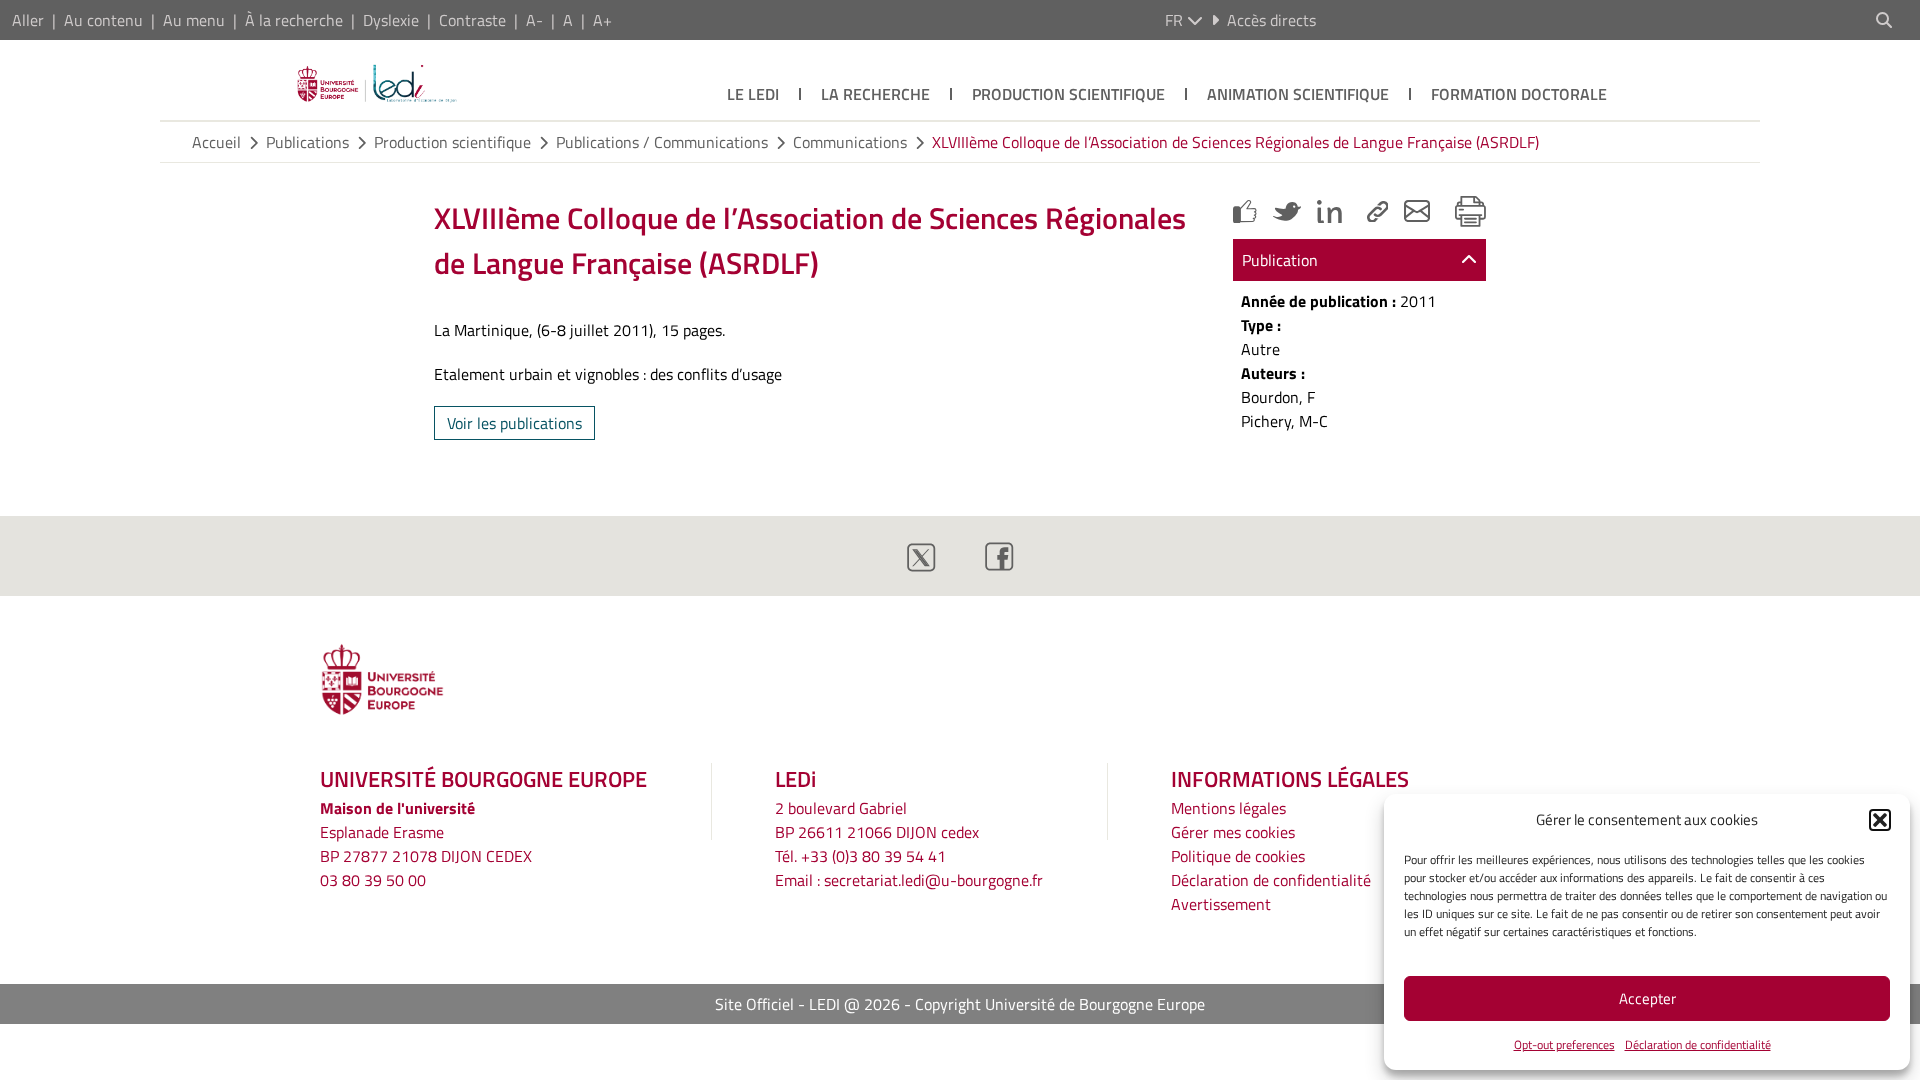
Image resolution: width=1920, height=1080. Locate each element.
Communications (850, 142)
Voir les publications (514, 423)
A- (534, 20)
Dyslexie (391, 20)
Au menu (194, 20)
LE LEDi (753, 94)
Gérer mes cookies (1233, 832)
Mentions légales (1228, 808)
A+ (602, 20)
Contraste (472, 20)
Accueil (216, 142)
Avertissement (1221, 904)
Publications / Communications (662, 142)
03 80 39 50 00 (373, 880)
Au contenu (103, 20)
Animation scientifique (1298, 94)
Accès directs (1271, 20)
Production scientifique (1068, 94)
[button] (1880, 820)
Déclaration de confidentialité (1698, 1044)
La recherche (875, 94)
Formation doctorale (1519, 94)
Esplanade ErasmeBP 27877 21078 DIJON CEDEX (426, 844)
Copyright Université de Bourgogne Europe (1060, 1004)
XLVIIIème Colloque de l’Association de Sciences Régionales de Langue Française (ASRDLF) (1235, 142)
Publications (307, 142)
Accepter (1647, 998)
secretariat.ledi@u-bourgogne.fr (933, 880)
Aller (28, 20)
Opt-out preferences (1564, 1044)
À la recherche (294, 20)
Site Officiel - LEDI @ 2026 (807, 1004)
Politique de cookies (1238, 856)
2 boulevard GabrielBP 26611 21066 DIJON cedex (877, 820)
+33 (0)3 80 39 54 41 (873, 856)
